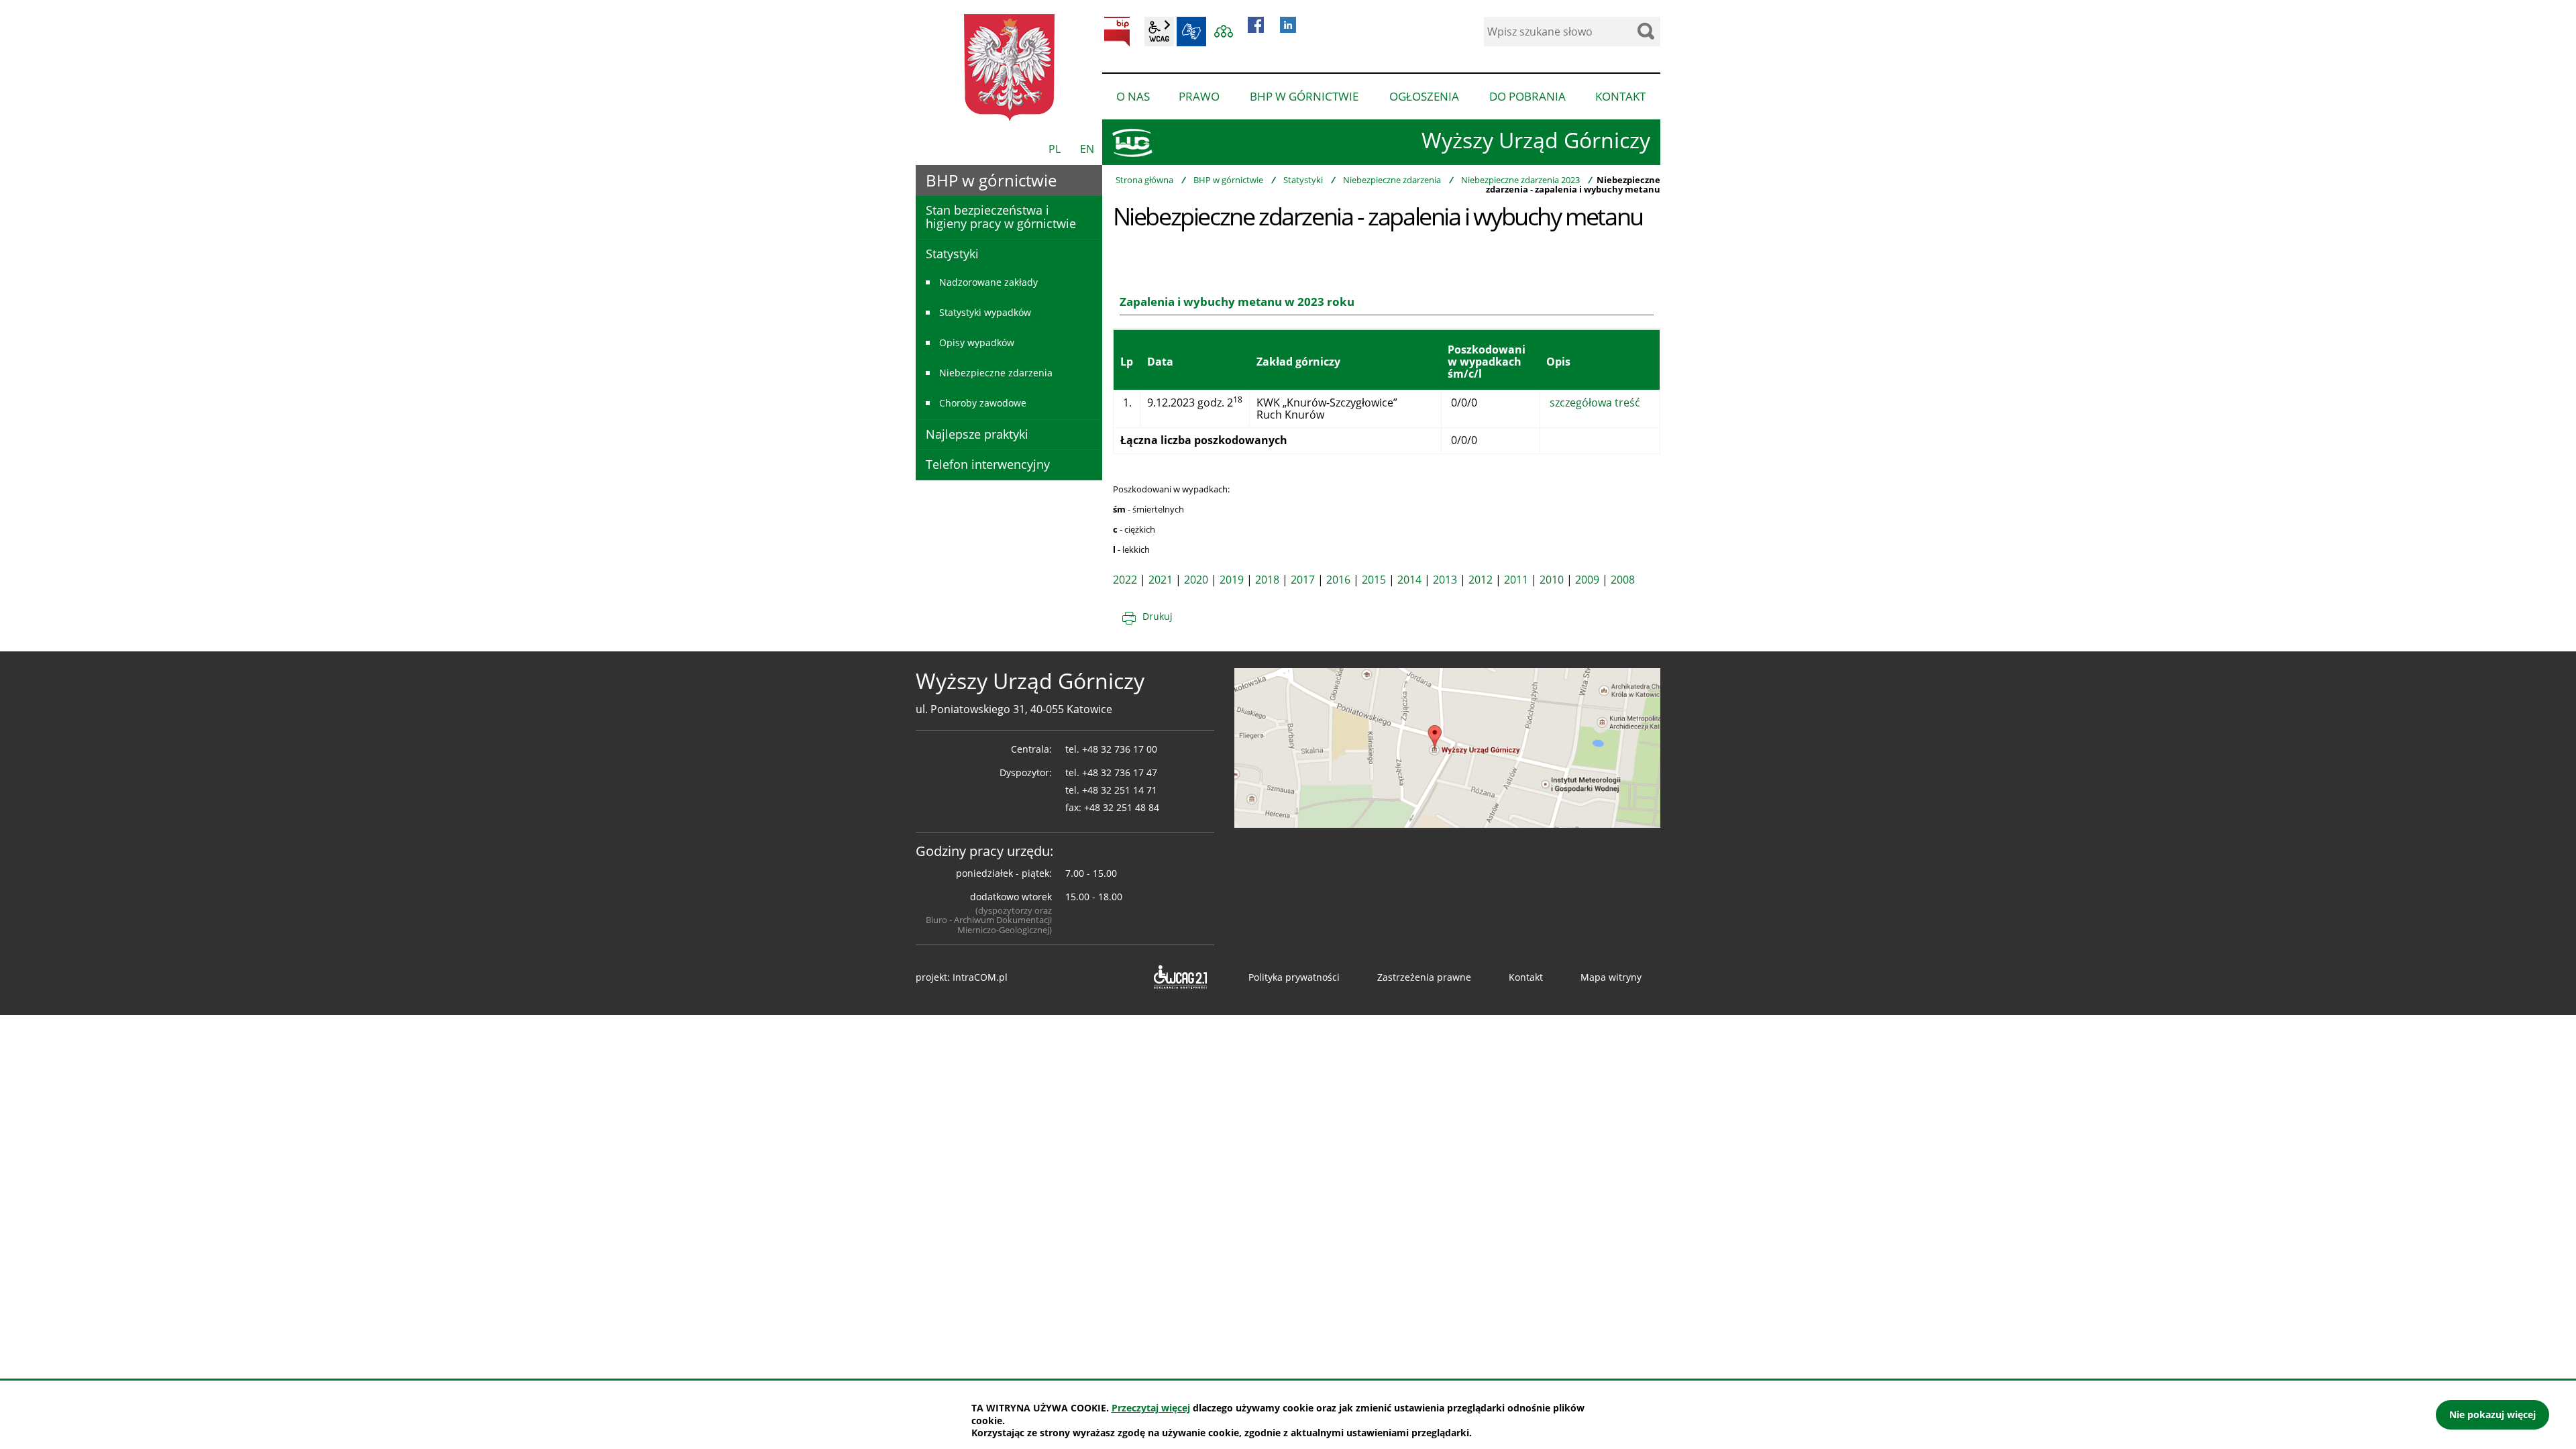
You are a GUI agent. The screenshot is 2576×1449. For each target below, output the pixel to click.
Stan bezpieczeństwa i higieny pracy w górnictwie (1001, 217)
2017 (1303, 580)
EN (1087, 149)
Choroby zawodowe (983, 403)
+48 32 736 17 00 (1120, 749)
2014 (1409, 580)
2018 (1267, 580)
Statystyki (1303, 180)
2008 (1623, 580)
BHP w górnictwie (1228, 180)
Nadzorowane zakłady (988, 282)
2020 (1196, 580)
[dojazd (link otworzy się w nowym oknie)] (1447, 747)
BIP (1117, 32)
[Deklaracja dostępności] (1179, 977)
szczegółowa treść (1595, 402)
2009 (1587, 580)
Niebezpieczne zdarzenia (1392, 180)
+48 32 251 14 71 (1120, 790)
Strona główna (1144, 180)
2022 (1125, 580)
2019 (1232, 580)
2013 (1445, 580)
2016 (1338, 580)
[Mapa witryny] (1224, 32)
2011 (1516, 580)
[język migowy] (1191, 32)
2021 (1161, 580)
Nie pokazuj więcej (2492, 1414)
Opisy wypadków (977, 342)
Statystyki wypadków (985, 312)
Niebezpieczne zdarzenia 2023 (1520, 180)
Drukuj (1158, 616)
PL (1055, 149)
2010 (1552, 580)
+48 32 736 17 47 (1120, 772)
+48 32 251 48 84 (1122, 807)
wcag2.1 (1159, 32)
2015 (1374, 580)
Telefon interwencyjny (988, 464)
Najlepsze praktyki (977, 434)
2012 (1481, 580)
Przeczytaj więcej (1151, 1408)
